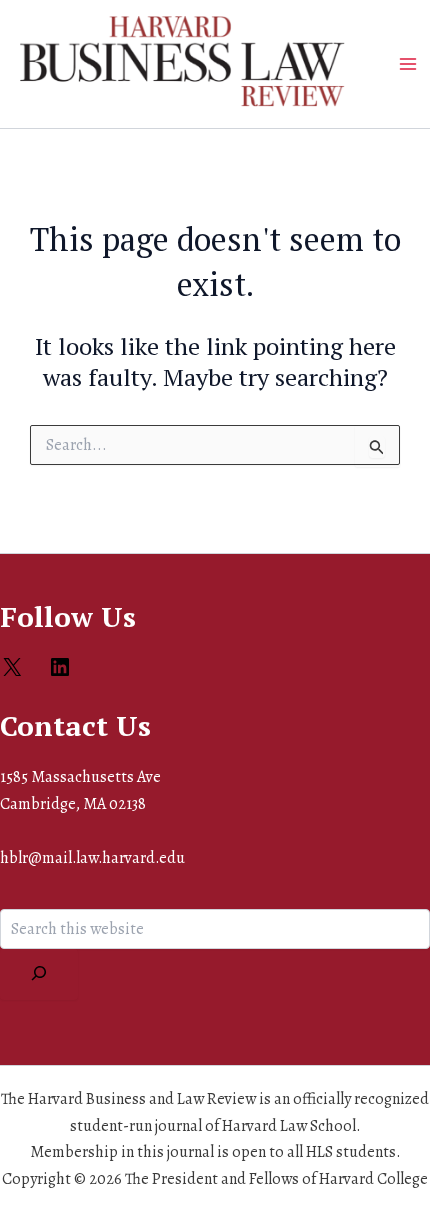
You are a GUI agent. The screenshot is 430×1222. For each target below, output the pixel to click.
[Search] (39, 974)
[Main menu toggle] (408, 64)
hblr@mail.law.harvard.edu (92, 858)
